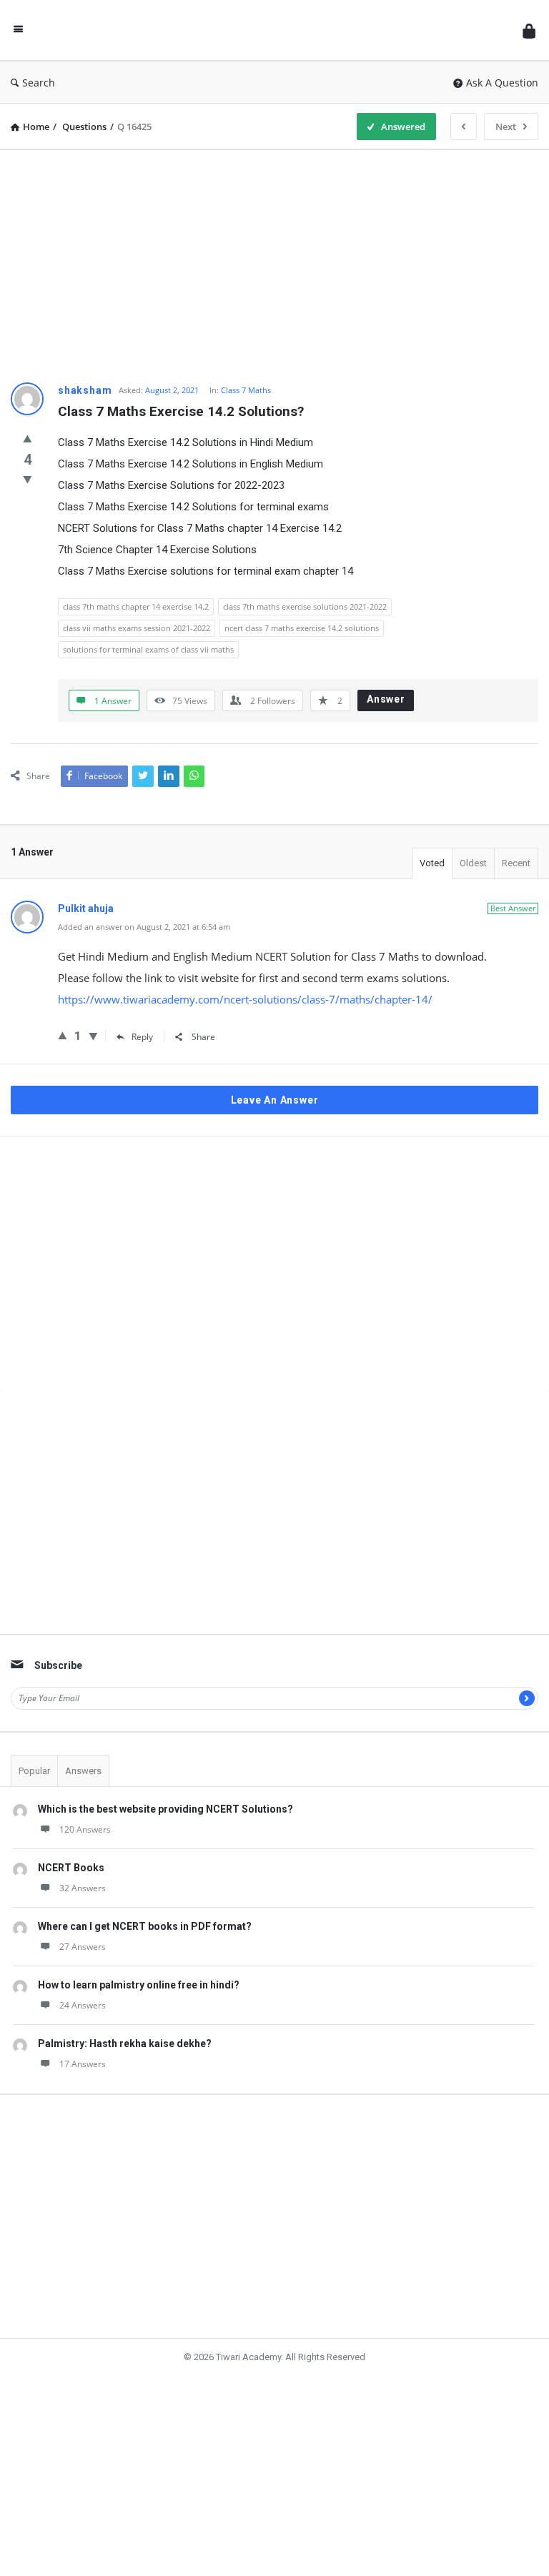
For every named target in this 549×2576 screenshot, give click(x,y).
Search (39, 83)
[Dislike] (28, 479)
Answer (386, 699)
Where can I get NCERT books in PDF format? (145, 1926)
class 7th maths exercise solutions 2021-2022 (305, 606)
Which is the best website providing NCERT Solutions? (165, 1809)
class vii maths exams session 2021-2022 (137, 628)
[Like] (28, 438)
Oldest (473, 863)
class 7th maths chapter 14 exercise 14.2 (136, 606)
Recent (516, 863)
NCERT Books (71, 1868)
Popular (34, 1771)
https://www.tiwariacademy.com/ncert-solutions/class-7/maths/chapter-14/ (245, 999)
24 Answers (83, 2005)
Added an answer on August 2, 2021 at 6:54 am (144, 927)
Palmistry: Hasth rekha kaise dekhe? (125, 2044)
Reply (142, 1037)
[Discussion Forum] (277, 30)
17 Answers (83, 2064)
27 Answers (83, 1947)
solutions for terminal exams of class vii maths (148, 649)
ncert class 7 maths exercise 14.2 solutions (302, 628)
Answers (83, 1771)
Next (506, 127)
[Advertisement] (274, 261)
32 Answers (83, 1888)
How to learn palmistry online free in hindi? (139, 1985)
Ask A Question (502, 83)
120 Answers (85, 1829)
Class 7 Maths (246, 390)
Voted (432, 863)
